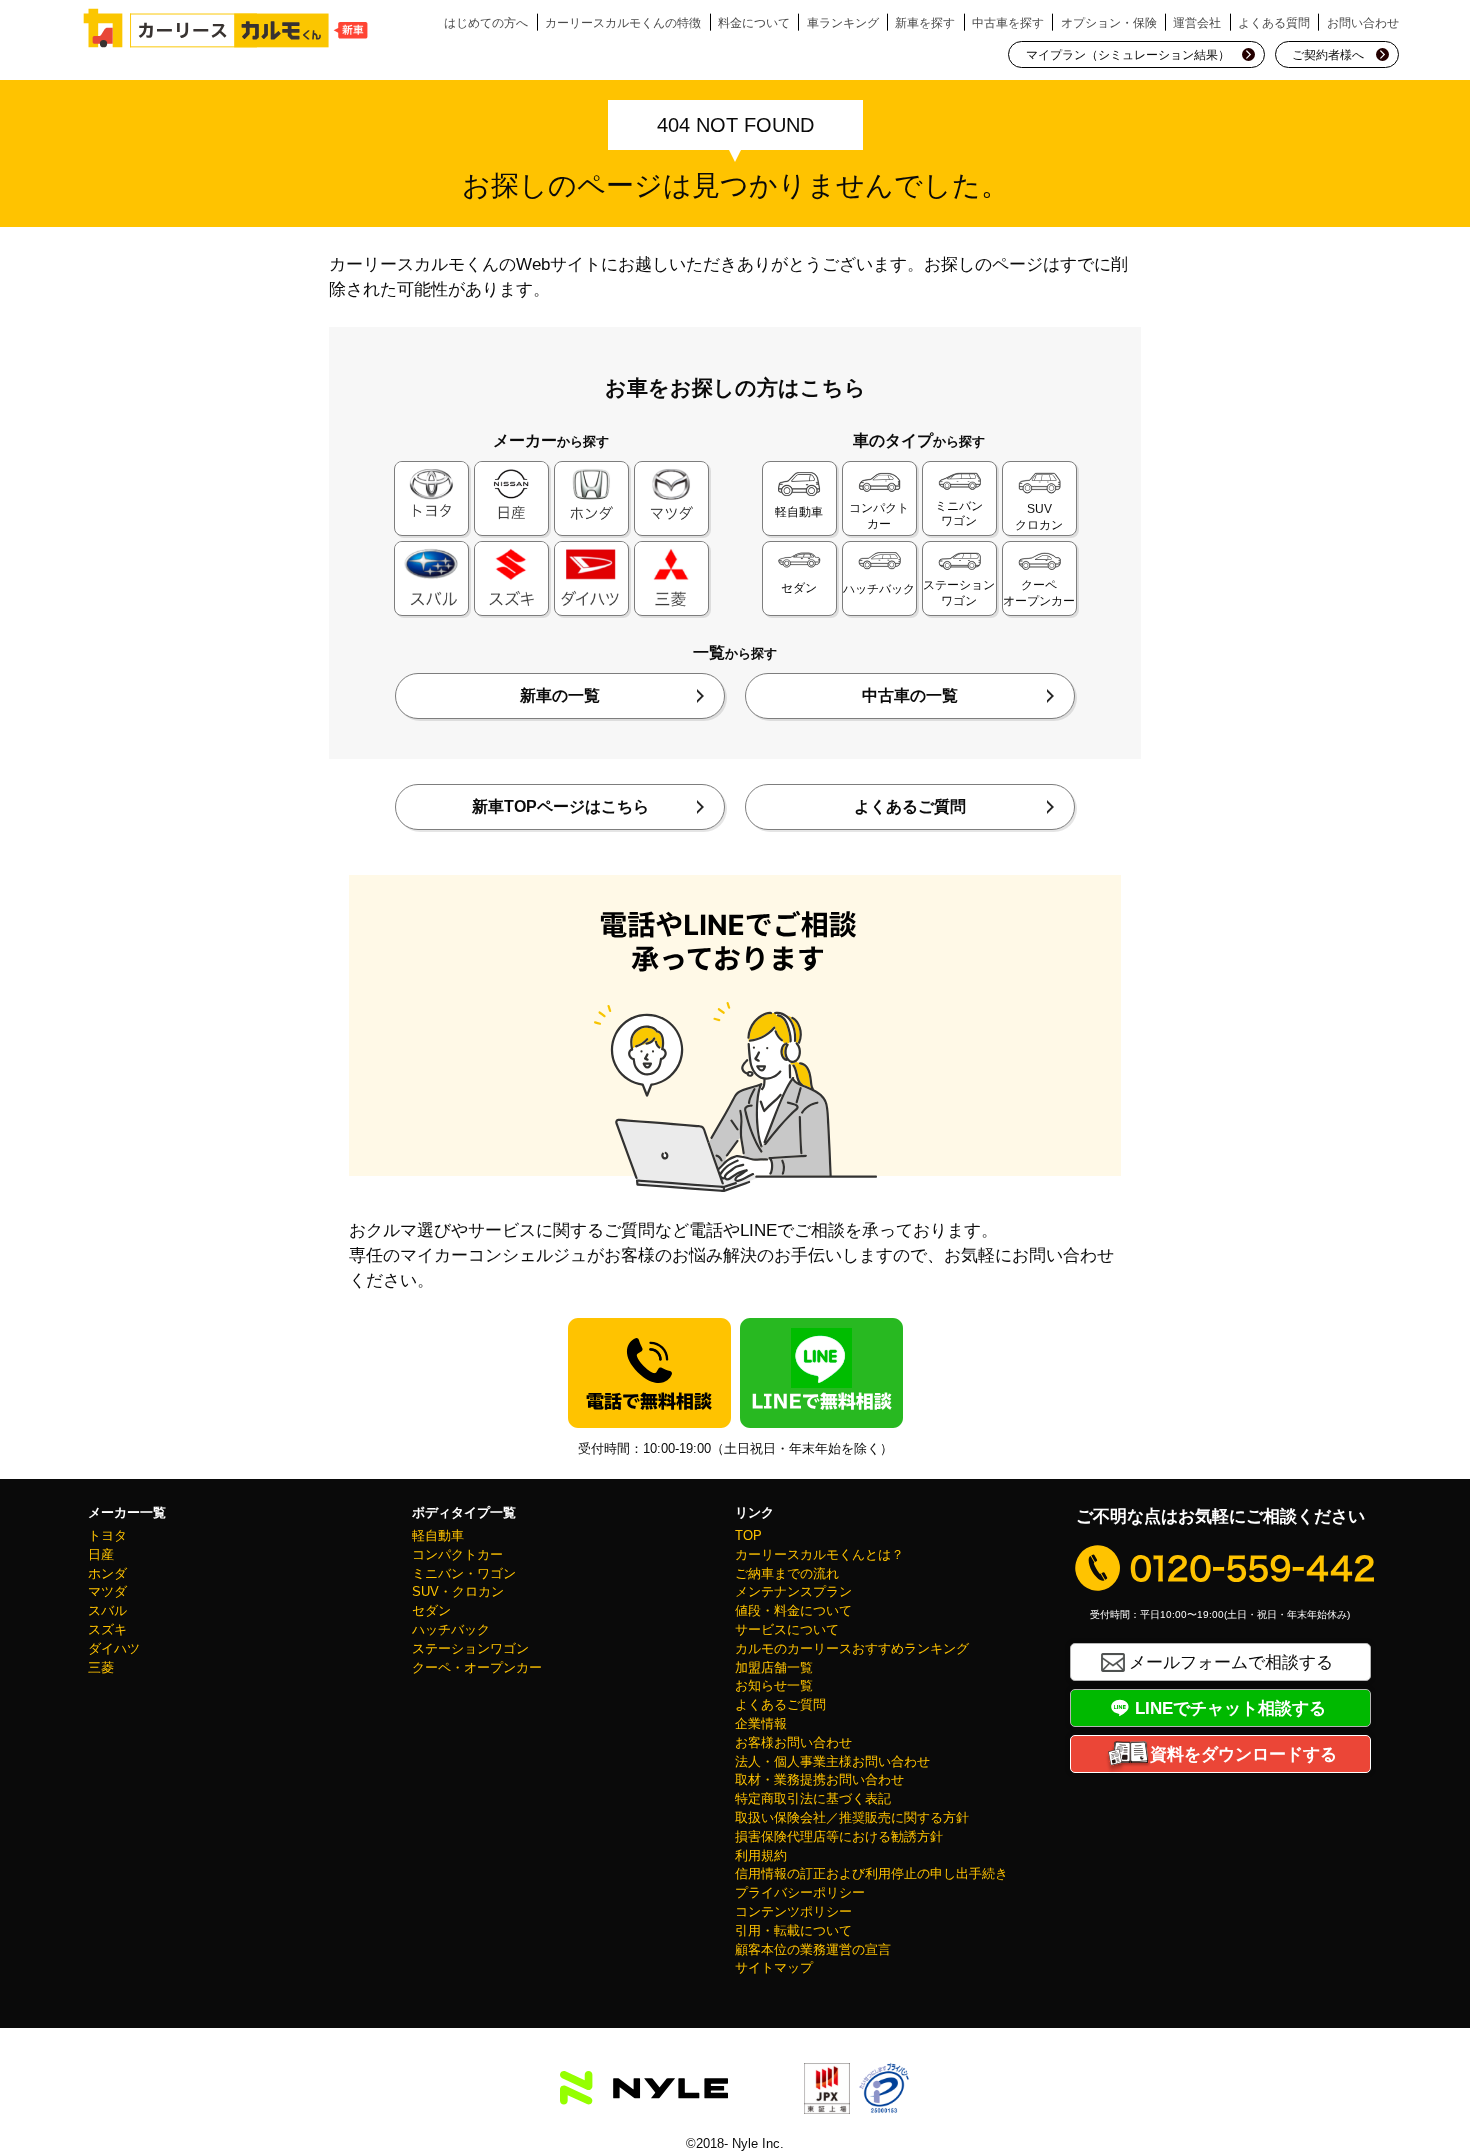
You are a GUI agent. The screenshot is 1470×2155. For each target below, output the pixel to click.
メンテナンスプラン (793, 1592)
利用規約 (761, 1856)
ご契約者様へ (1328, 54)
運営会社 (1197, 22)
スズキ (107, 1630)
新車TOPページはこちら (560, 806)
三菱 (101, 1668)
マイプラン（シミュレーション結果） (1128, 54)
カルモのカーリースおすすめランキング (852, 1649)
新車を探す (925, 22)
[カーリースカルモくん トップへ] (226, 28)
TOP (748, 1536)
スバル (107, 1611)
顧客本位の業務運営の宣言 (813, 1950)
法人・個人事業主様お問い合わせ (832, 1762)
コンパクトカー (457, 1555)
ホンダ (107, 1574)
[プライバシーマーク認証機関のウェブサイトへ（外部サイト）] (884, 2101)
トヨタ (107, 1536)
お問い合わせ (1363, 22)
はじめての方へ (486, 22)
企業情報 (761, 1724)
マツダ (107, 1592)
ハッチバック (451, 1630)
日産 (101, 1555)
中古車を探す (1008, 22)
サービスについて (787, 1630)
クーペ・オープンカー (477, 1668)
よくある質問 (1274, 22)
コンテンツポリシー (793, 1912)
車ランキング (843, 22)
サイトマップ (774, 1968)
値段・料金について (793, 1611)
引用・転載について (793, 1931)
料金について (754, 22)
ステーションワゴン (470, 1649)
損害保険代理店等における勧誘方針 (839, 1837)
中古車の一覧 (910, 695)
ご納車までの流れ (787, 1574)
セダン (431, 1611)
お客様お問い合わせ (793, 1743)
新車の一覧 (560, 695)
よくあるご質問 (910, 806)
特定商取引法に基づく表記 (813, 1799)
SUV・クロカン (458, 1592)
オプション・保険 (1109, 22)
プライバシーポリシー (800, 1893)
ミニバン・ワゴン (464, 1574)
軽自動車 (438, 1536)
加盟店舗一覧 (774, 1668)
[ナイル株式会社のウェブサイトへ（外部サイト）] (644, 2092)
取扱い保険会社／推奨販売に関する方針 (852, 1818)
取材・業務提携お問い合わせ (819, 1780)
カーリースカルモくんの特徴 (623, 22)
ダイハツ (114, 1649)
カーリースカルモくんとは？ (819, 1555)
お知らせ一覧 (774, 1686)
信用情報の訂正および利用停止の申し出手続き (871, 1874)
